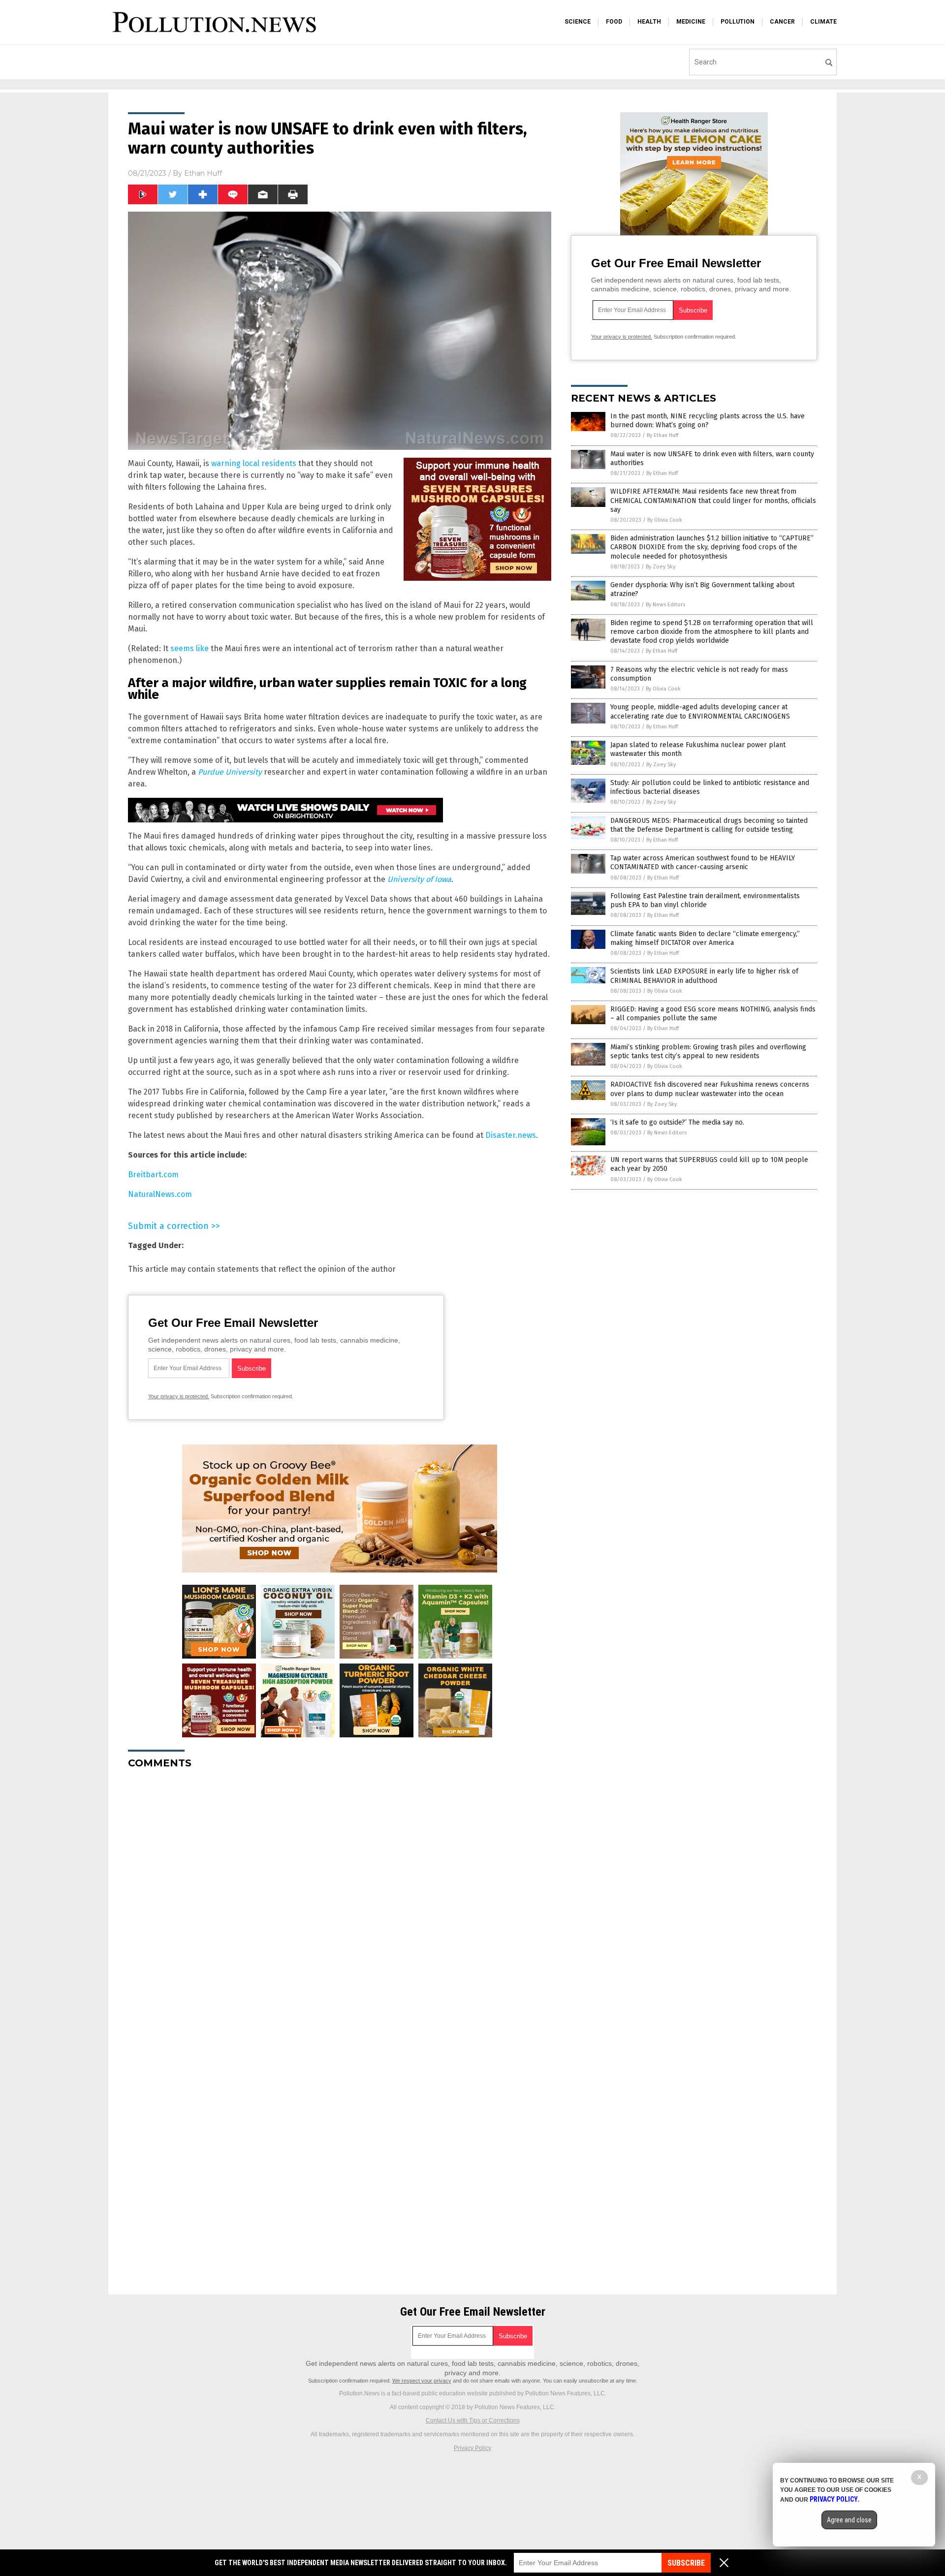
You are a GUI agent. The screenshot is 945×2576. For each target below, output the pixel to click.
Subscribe (686, 2563)
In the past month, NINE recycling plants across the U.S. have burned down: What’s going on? (708, 421)
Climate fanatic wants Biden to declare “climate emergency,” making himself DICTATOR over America (705, 938)
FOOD (614, 22)
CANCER (782, 22)
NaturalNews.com (160, 1194)
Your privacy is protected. (179, 1396)
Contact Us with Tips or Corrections (473, 2420)
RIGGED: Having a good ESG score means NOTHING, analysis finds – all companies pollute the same (713, 1014)
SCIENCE (578, 22)
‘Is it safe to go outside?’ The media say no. (677, 1122)
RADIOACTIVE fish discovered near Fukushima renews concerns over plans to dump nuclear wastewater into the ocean (710, 1089)
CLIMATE (823, 22)
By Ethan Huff (662, 435)
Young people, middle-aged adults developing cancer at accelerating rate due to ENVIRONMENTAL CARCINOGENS (700, 711)
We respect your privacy (422, 2381)
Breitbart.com (153, 1175)
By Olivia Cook (665, 520)
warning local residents (254, 463)
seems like (189, 648)
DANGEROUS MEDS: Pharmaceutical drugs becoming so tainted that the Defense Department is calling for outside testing (709, 825)
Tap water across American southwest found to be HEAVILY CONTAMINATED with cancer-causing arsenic (703, 863)
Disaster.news (511, 1135)
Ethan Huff (203, 173)
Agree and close (849, 2520)
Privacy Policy (472, 2448)
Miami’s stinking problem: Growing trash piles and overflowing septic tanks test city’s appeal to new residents (708, 1052)
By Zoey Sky (661, 567)
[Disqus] (340, 1900)
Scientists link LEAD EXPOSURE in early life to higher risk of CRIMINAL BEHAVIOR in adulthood (704, 976)
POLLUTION (738, 22)
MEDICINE (691, 22)
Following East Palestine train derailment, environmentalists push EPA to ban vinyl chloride (705, 900)
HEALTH (649, 22)
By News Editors (665, 605)
